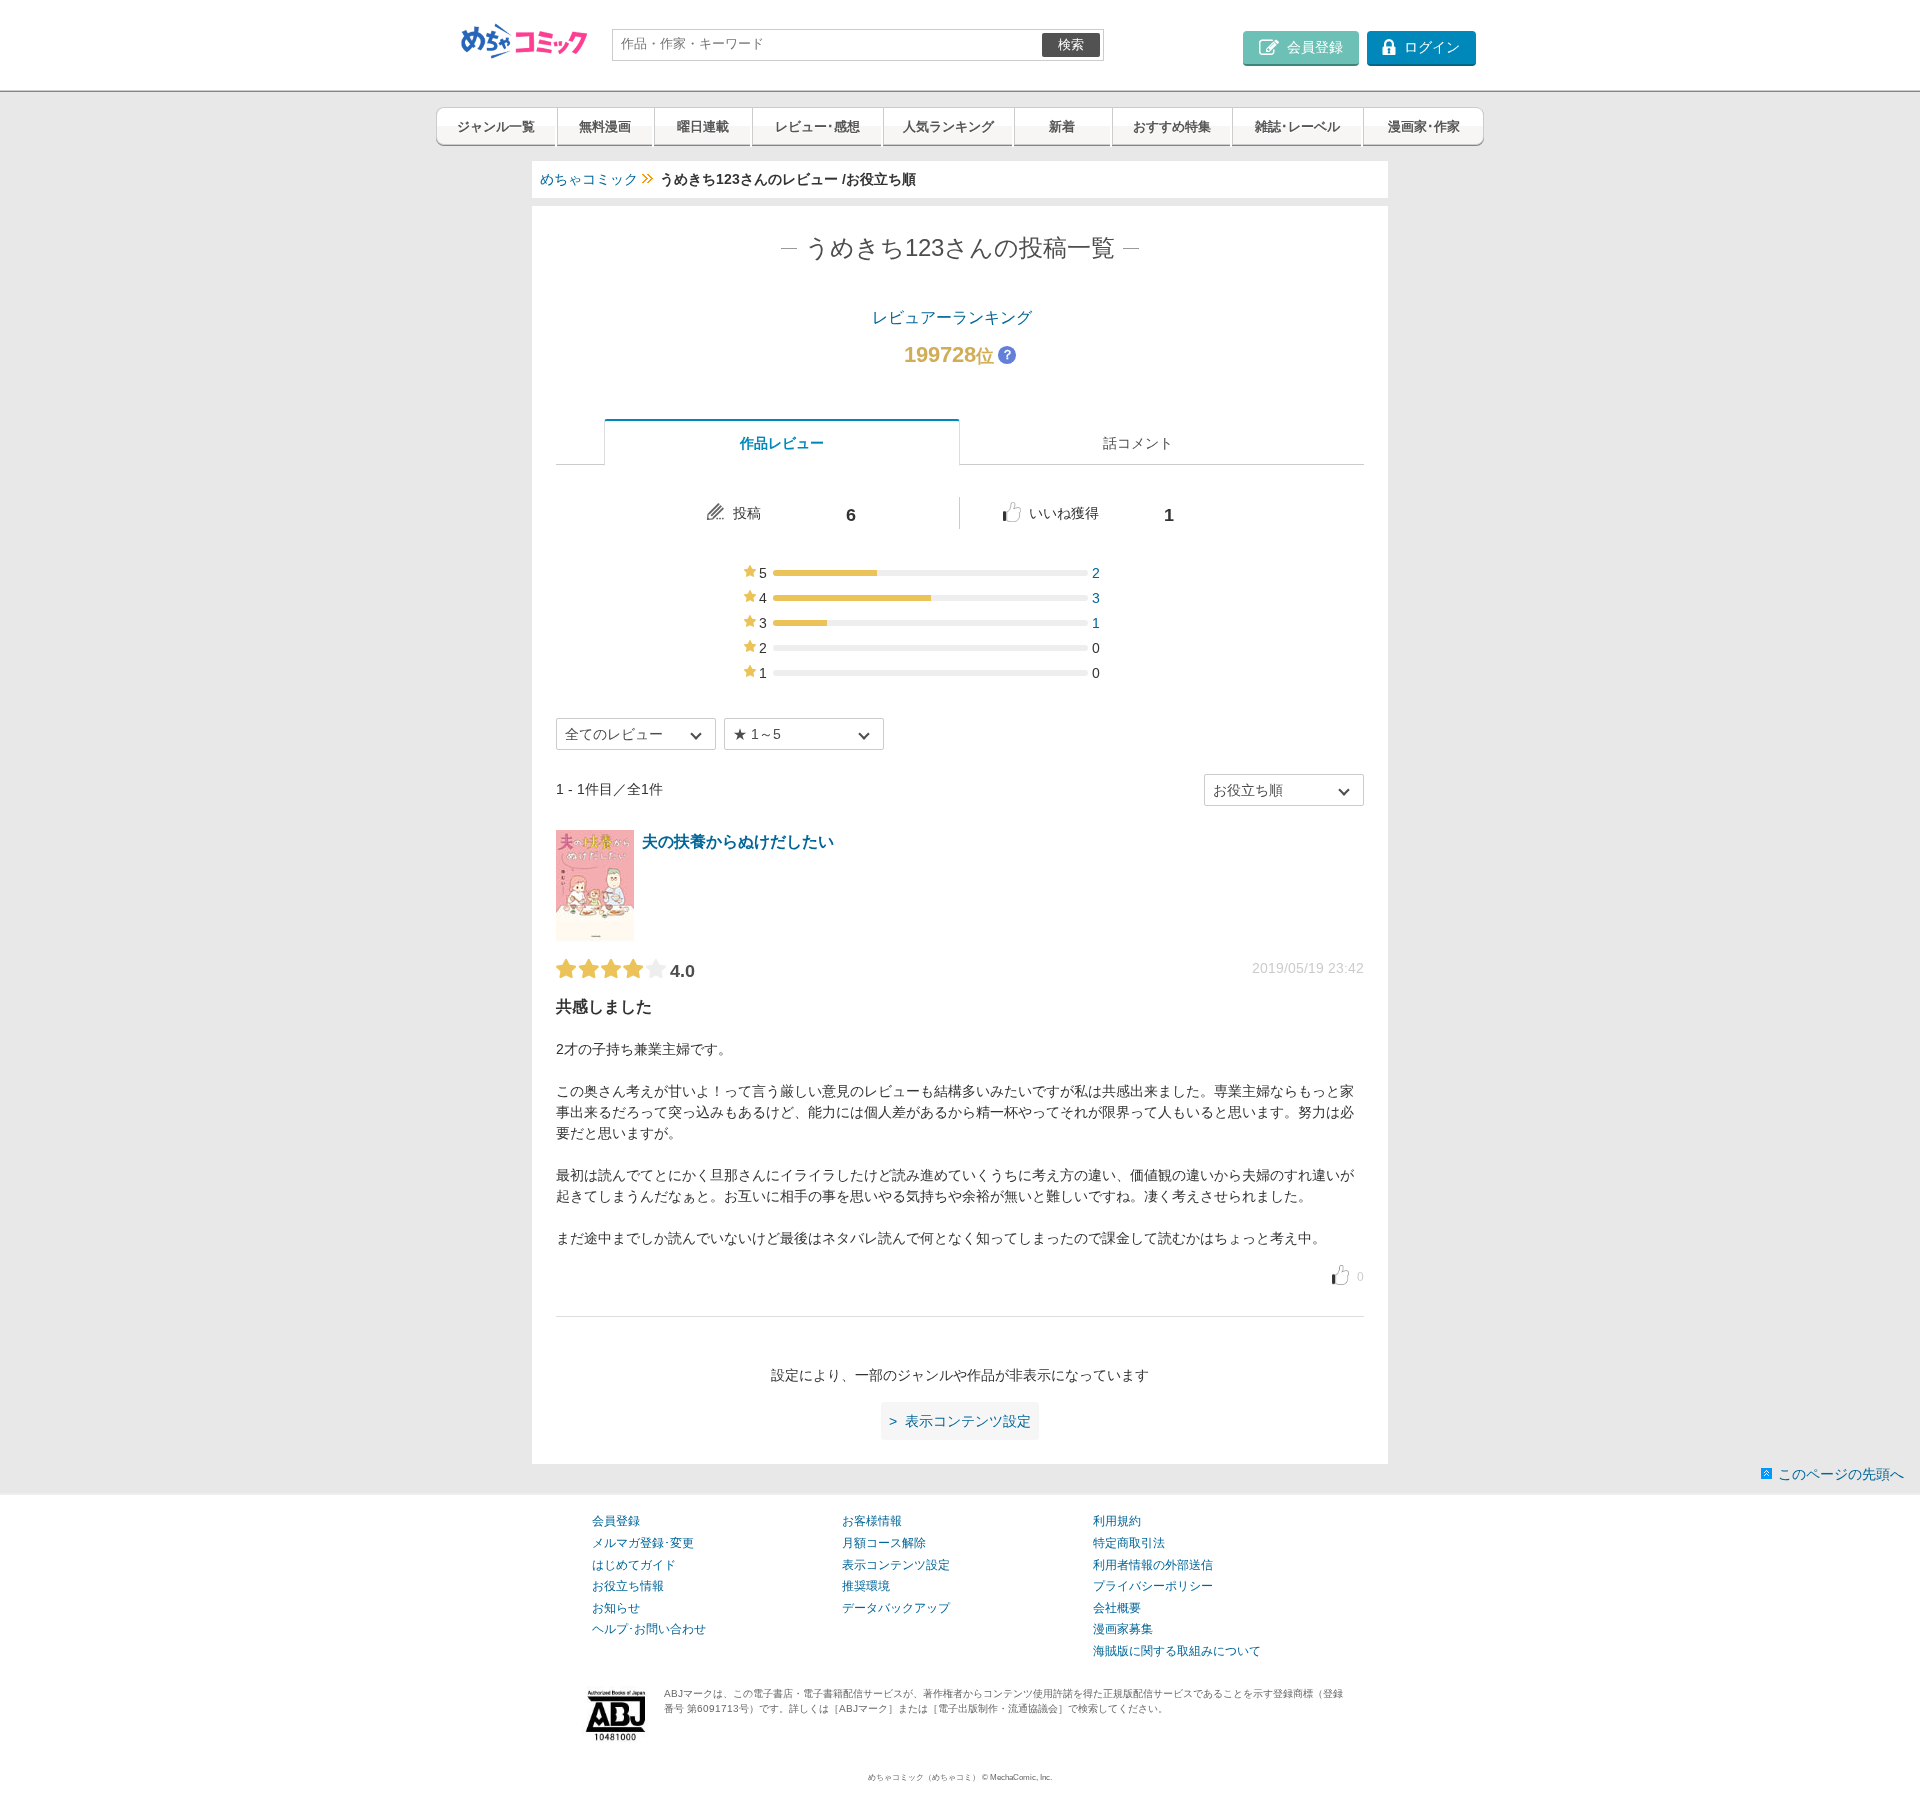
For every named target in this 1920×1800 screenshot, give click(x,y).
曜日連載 (703, 126)
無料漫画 (605, 126)
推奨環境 (866, 1586)
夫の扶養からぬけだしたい (738, 841)
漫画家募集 (1123, 1629)
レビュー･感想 (817, 126)
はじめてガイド (634, 1565)
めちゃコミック (589, 179)
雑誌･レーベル (1297, 126)
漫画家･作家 (1424, 126)
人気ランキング (948, 126)
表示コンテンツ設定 (896, 1565)
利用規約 (1117, 1521)
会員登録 (616, 1521)
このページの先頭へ (1841, 1474)
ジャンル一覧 (496, 126)
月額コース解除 (884, 1543)
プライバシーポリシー (1153, 1586)
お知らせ (616, 1608)
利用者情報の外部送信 (1153, 1565)
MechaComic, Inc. (1021, 1777)
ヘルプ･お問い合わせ (649, 1629)
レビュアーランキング (952, 317)
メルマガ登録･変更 (643, 1543)
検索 (1071, 44)
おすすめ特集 (1172, 126)
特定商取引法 (1129, 1543)
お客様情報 (872, 1521)
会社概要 (1117, 1608)
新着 (1062, 126)
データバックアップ (896, 1608)
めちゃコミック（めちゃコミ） (924, 1777)
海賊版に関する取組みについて (1177, 1651)
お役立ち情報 (628, 1586)
